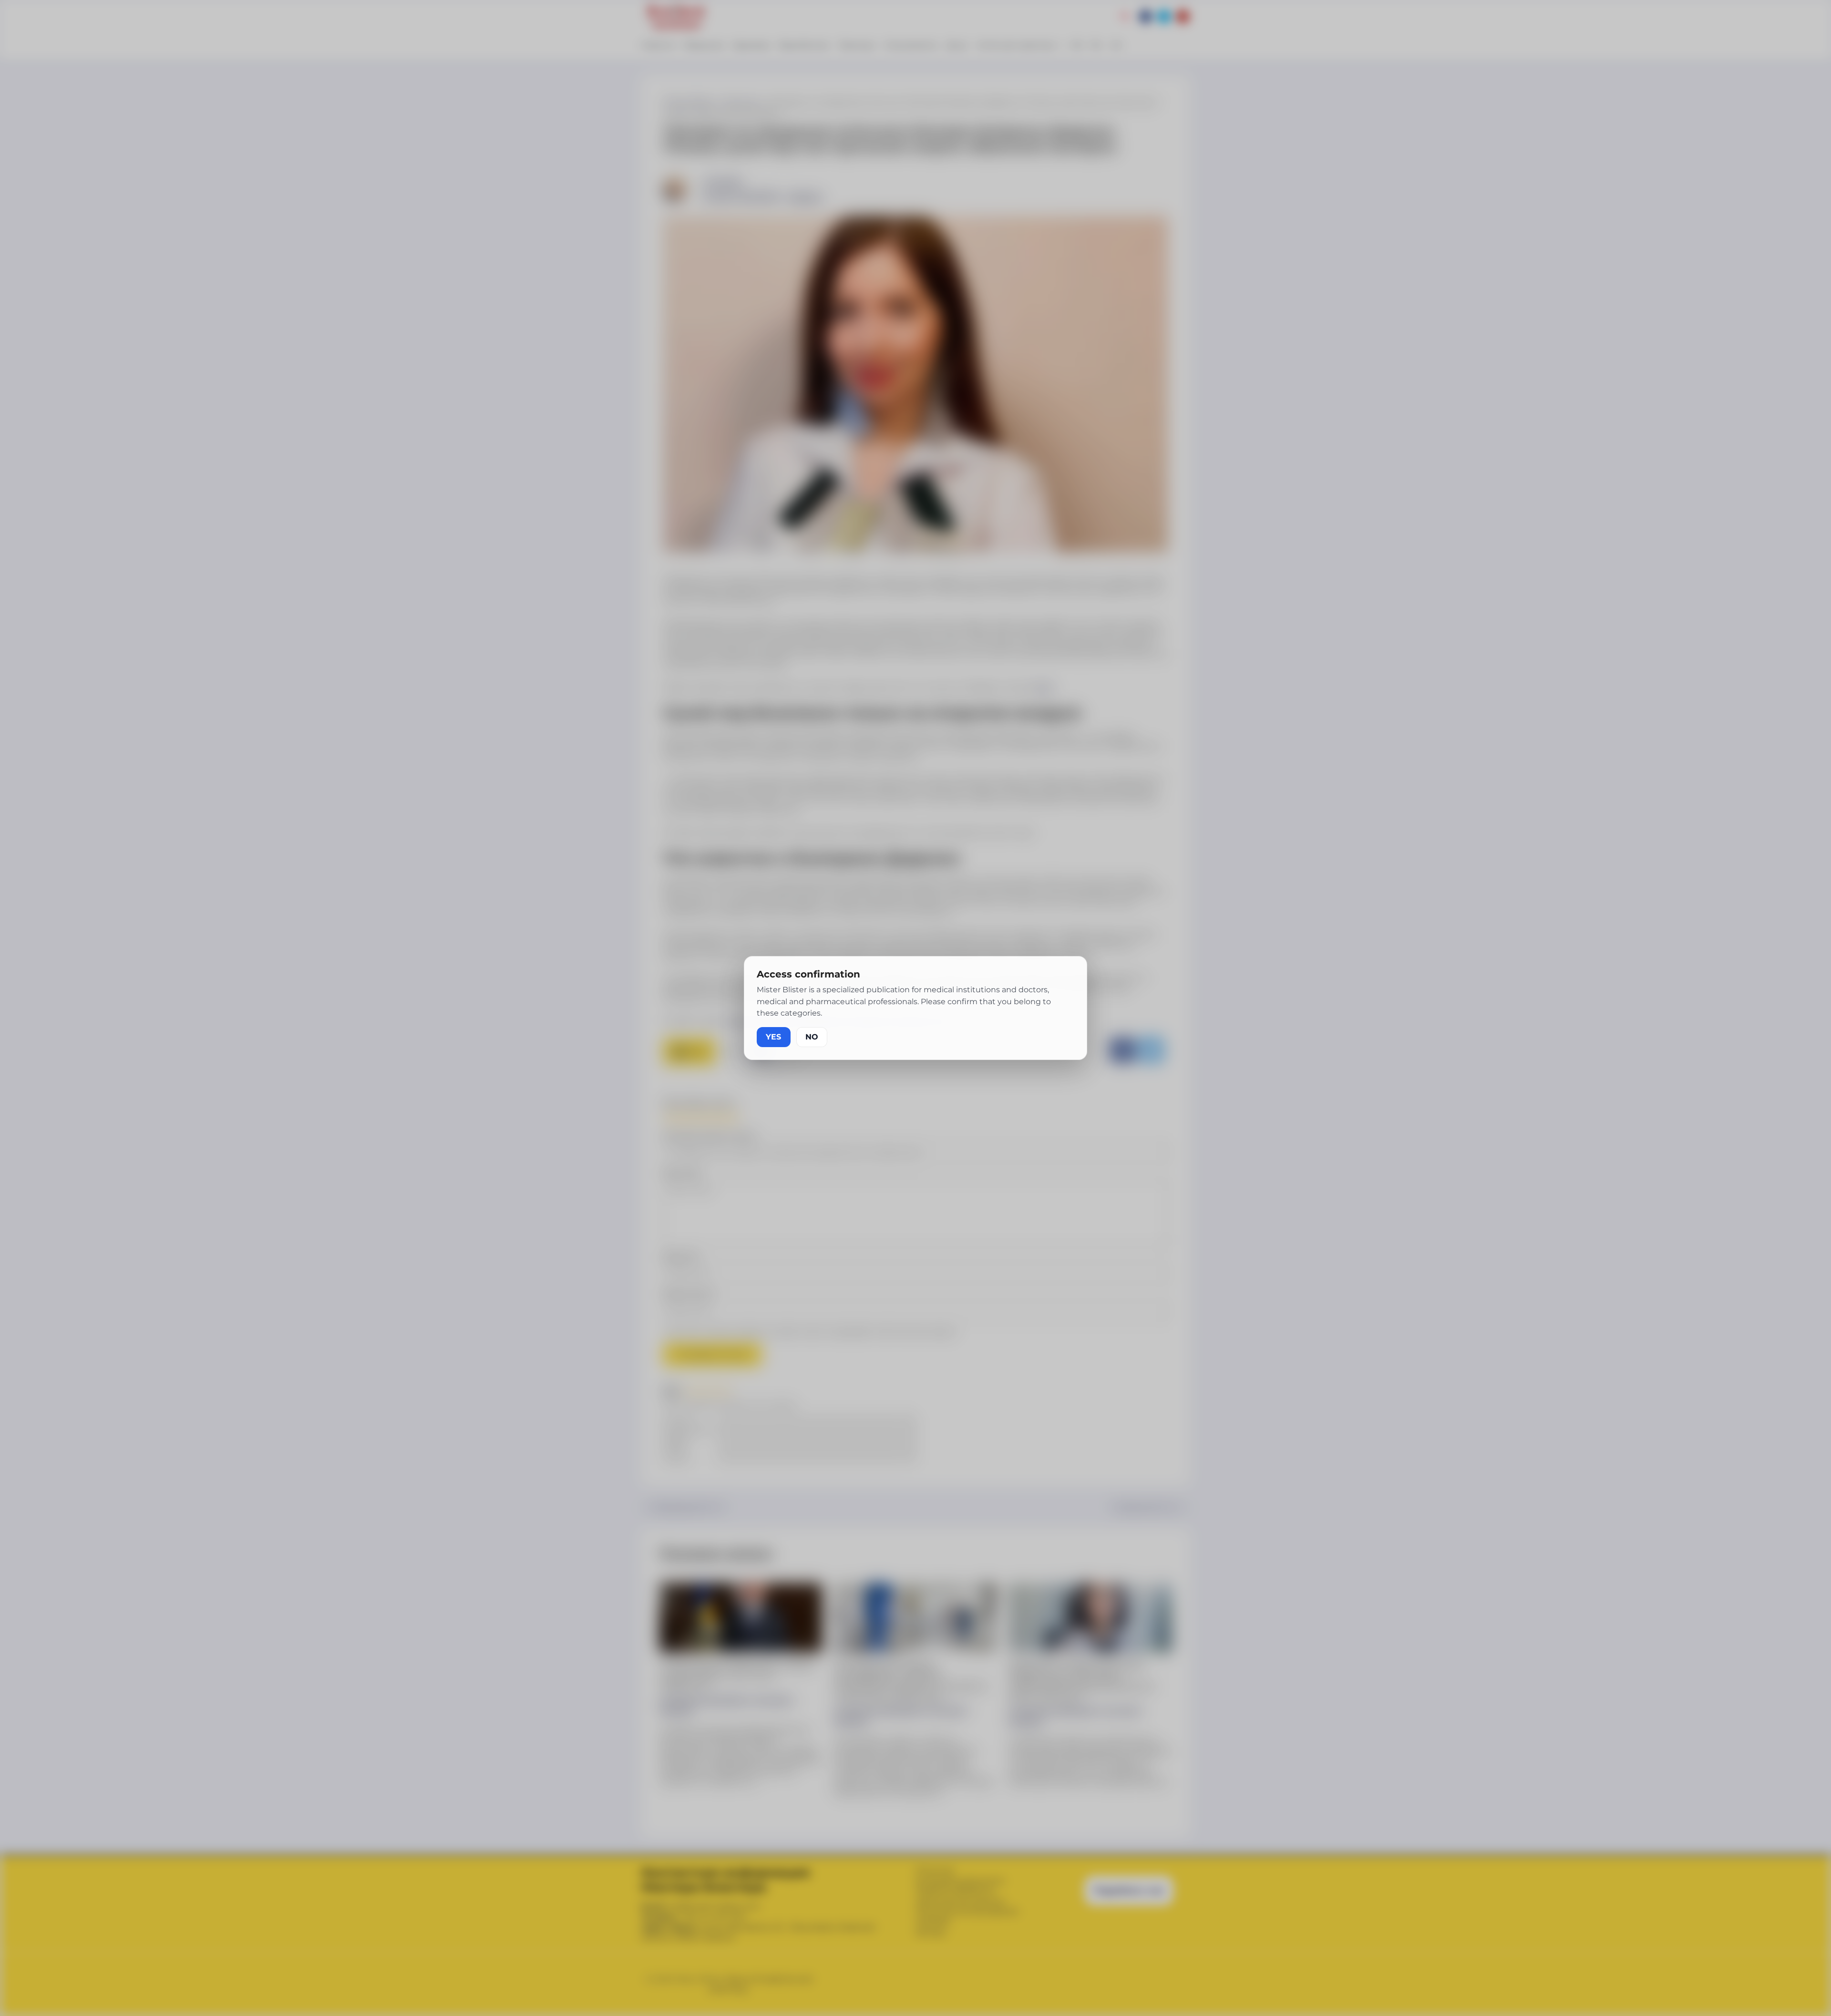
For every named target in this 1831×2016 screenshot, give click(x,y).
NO (812, 1037)
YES (774, 1037)
